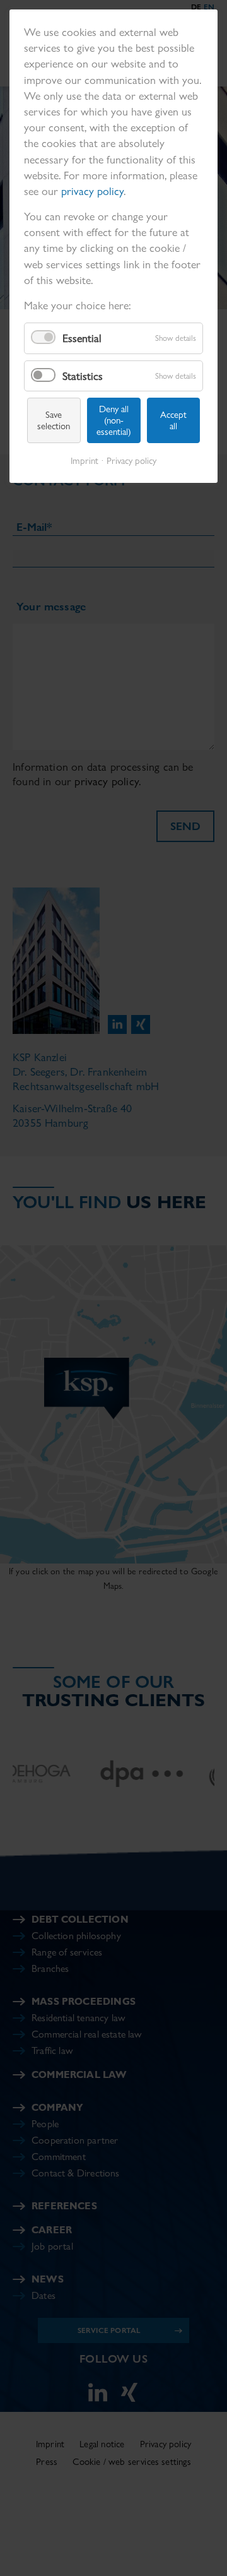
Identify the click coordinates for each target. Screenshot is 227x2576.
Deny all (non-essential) (114, 420)
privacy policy (92, 191)
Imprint (84, 461)
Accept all (173, 420)
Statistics (83, 376)
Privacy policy (131, 461)
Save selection (54, 420)
